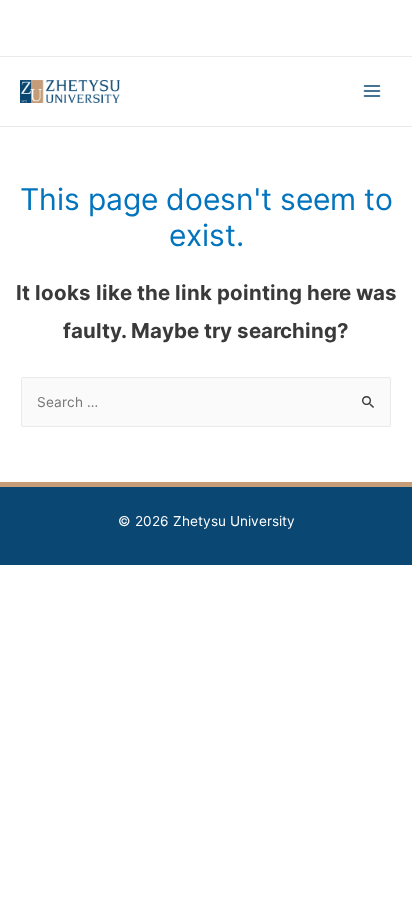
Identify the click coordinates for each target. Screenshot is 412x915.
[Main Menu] (372, 91)
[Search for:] (206, 402)
